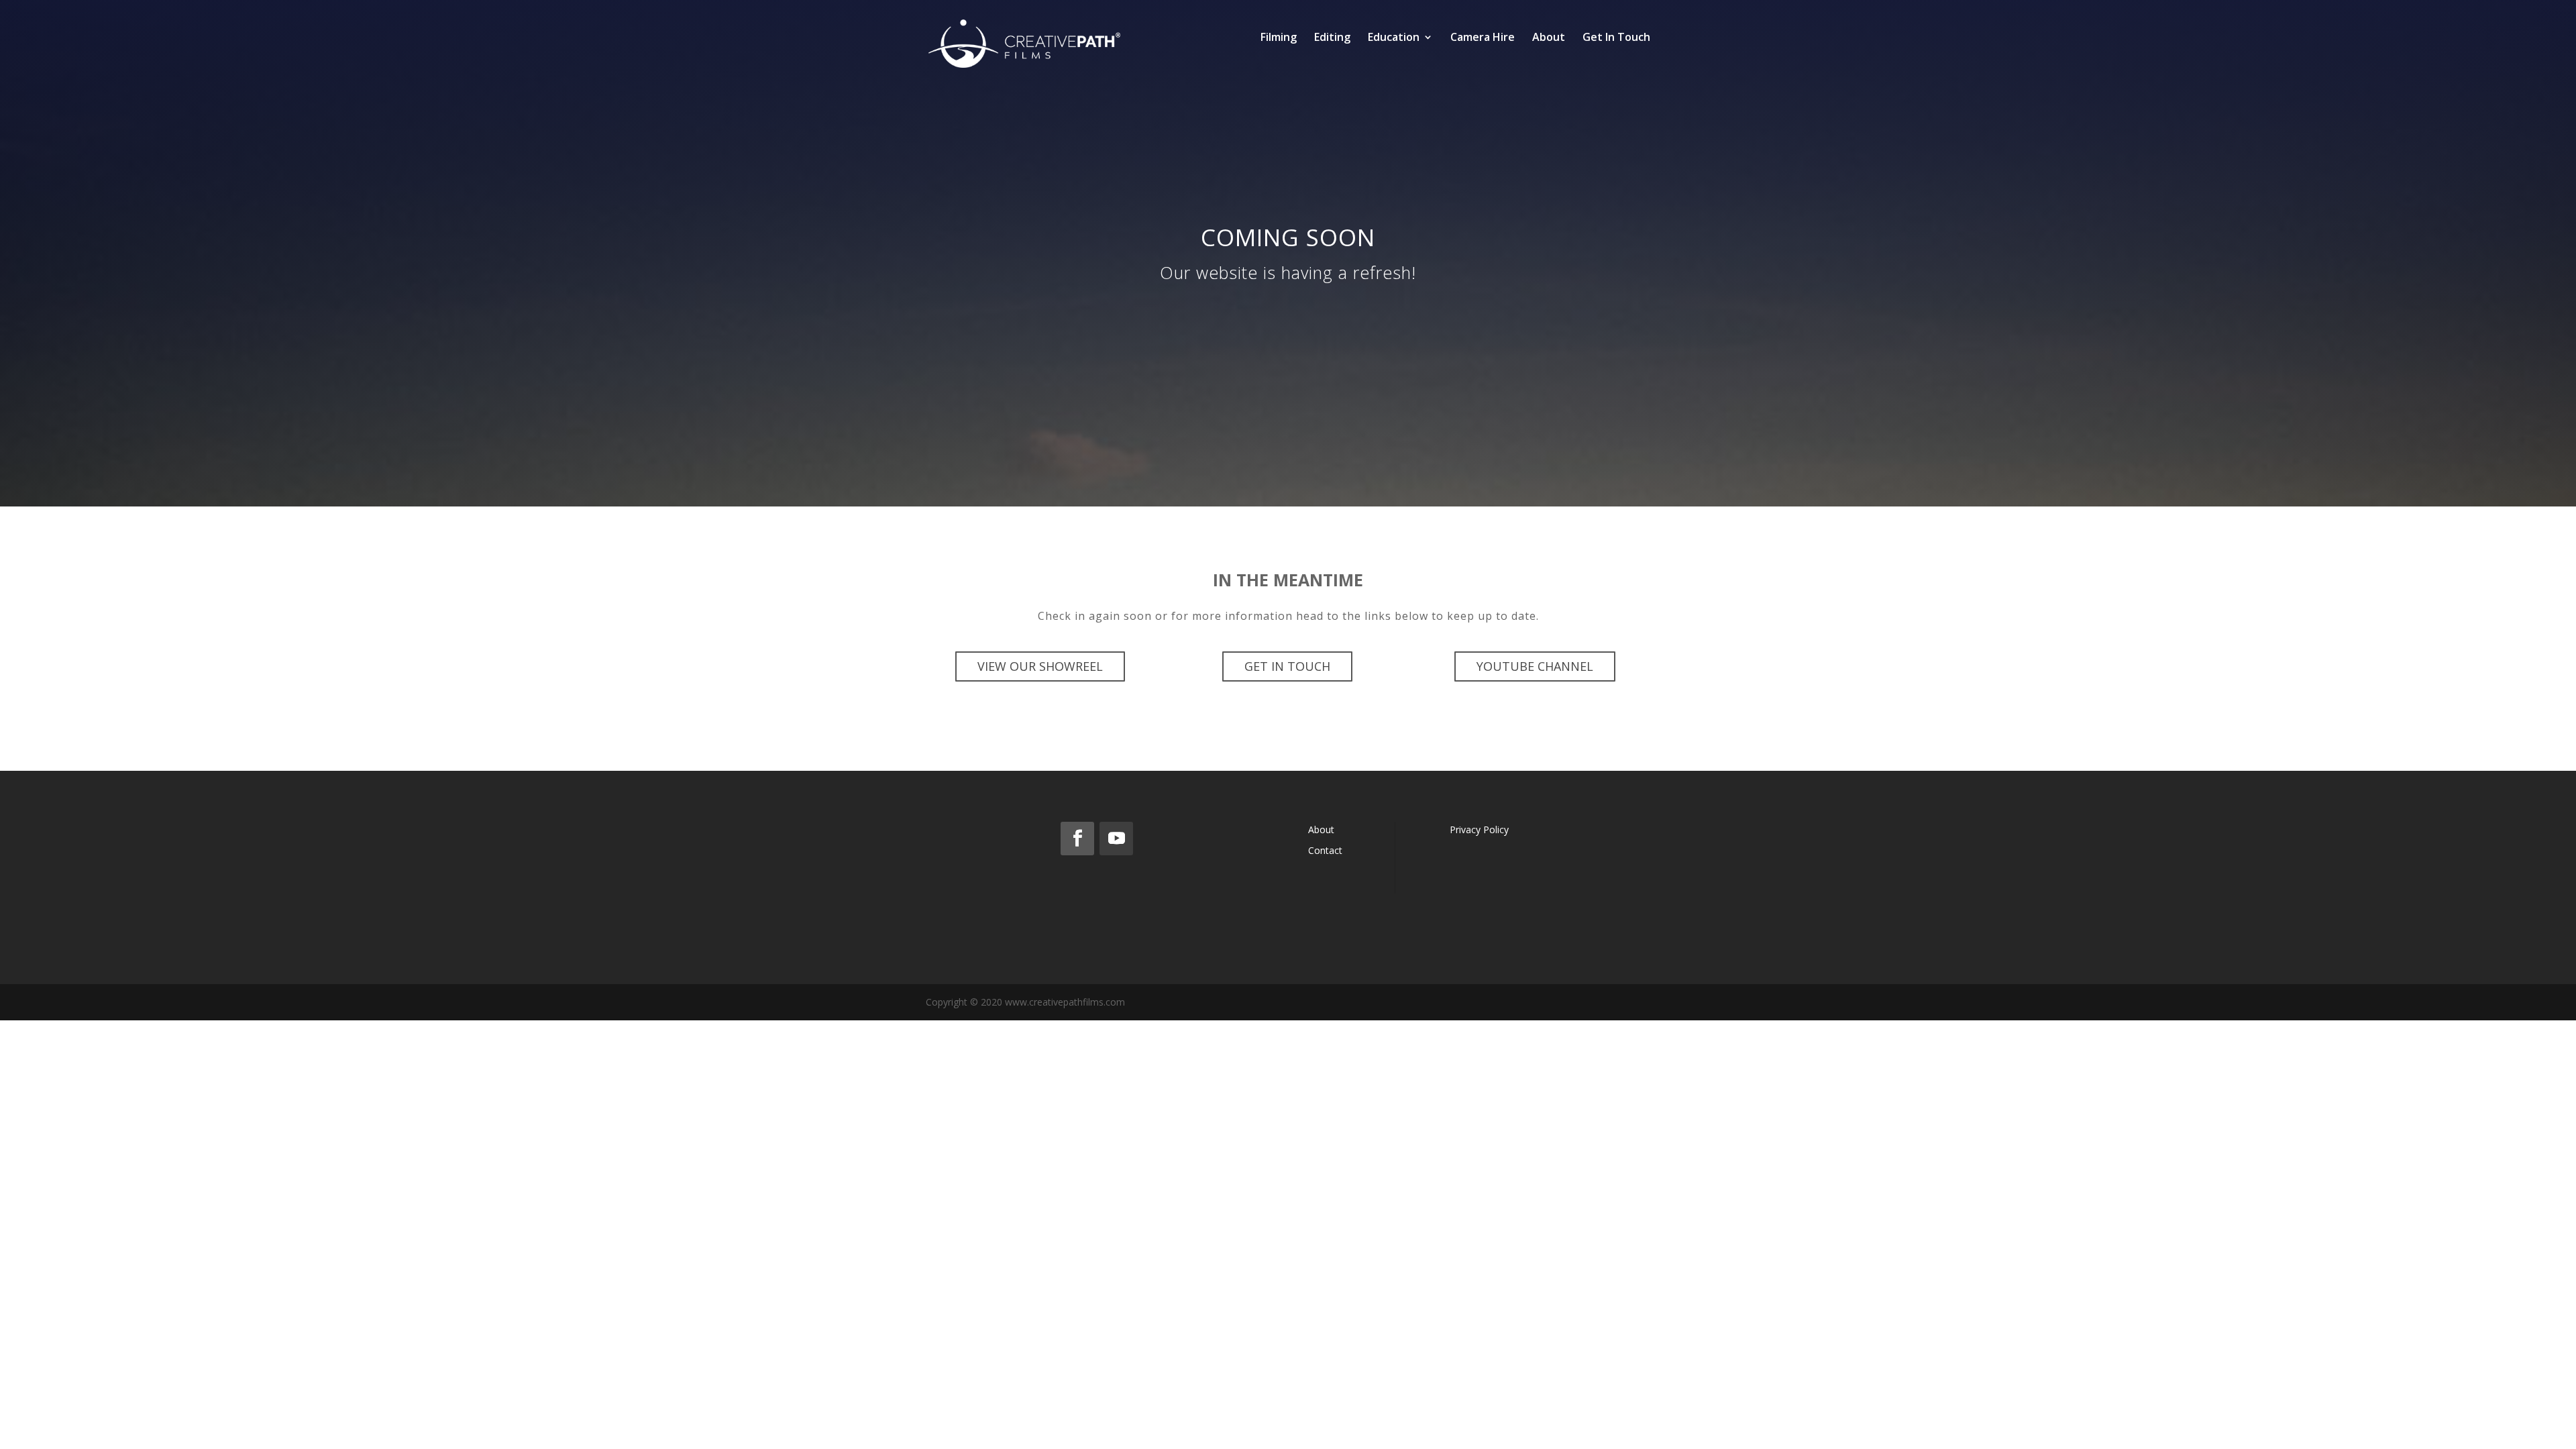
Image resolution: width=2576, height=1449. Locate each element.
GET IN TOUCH (1287, 666)
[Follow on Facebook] (1077, 839)
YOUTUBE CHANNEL (1535, 666)
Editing (1332, 38)
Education (1394, 38)
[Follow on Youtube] (1116, 839)
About (1549, 38)
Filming (1279, 38)
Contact (1325, 850)
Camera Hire (1483, 38)
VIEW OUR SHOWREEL (1040, 666)
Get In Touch (1616, 38)
